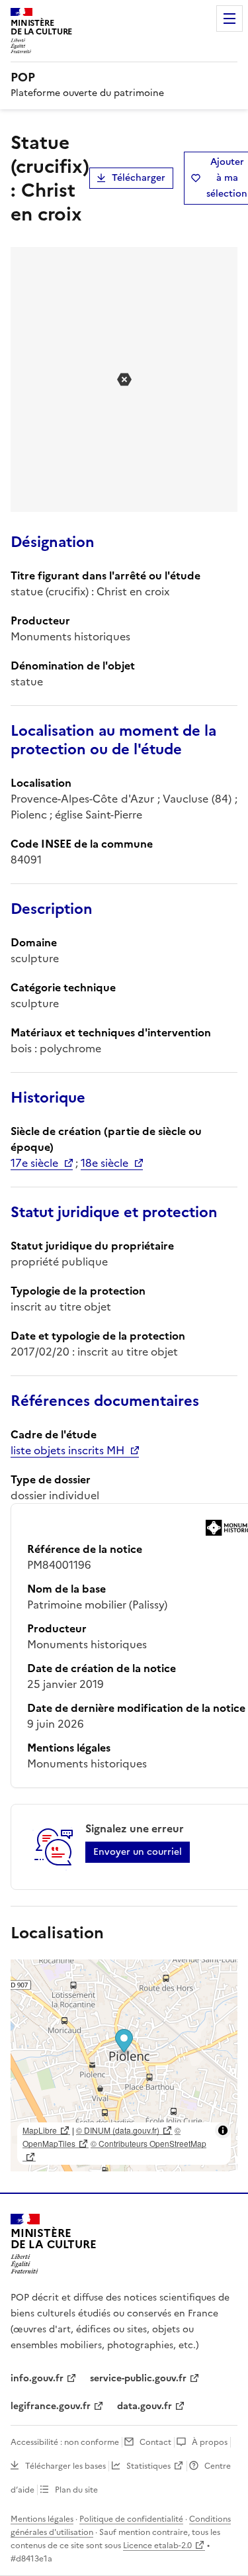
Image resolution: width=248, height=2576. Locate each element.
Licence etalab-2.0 (157, 2546)
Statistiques (148, 2466)
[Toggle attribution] (223, 2130)
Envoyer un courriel (138, 1852)
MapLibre (40, 2130)
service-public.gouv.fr (138, 2378)
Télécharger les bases (65, 2466)
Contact (155, 2442)
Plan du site (76, 2490)
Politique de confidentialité (131, 2519)
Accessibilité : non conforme (65, 2442)
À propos (210, 2442)
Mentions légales (42, 2519)
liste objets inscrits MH (67, 1450)
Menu (229, 19)
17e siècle (34, 1163)
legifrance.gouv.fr (51, 2406)
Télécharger (139, 178)
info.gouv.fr (37, 2378)
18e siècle (104, 1163)
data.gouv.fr (145, 2406)
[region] (124, 2065)
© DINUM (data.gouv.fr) (118, 2130)
